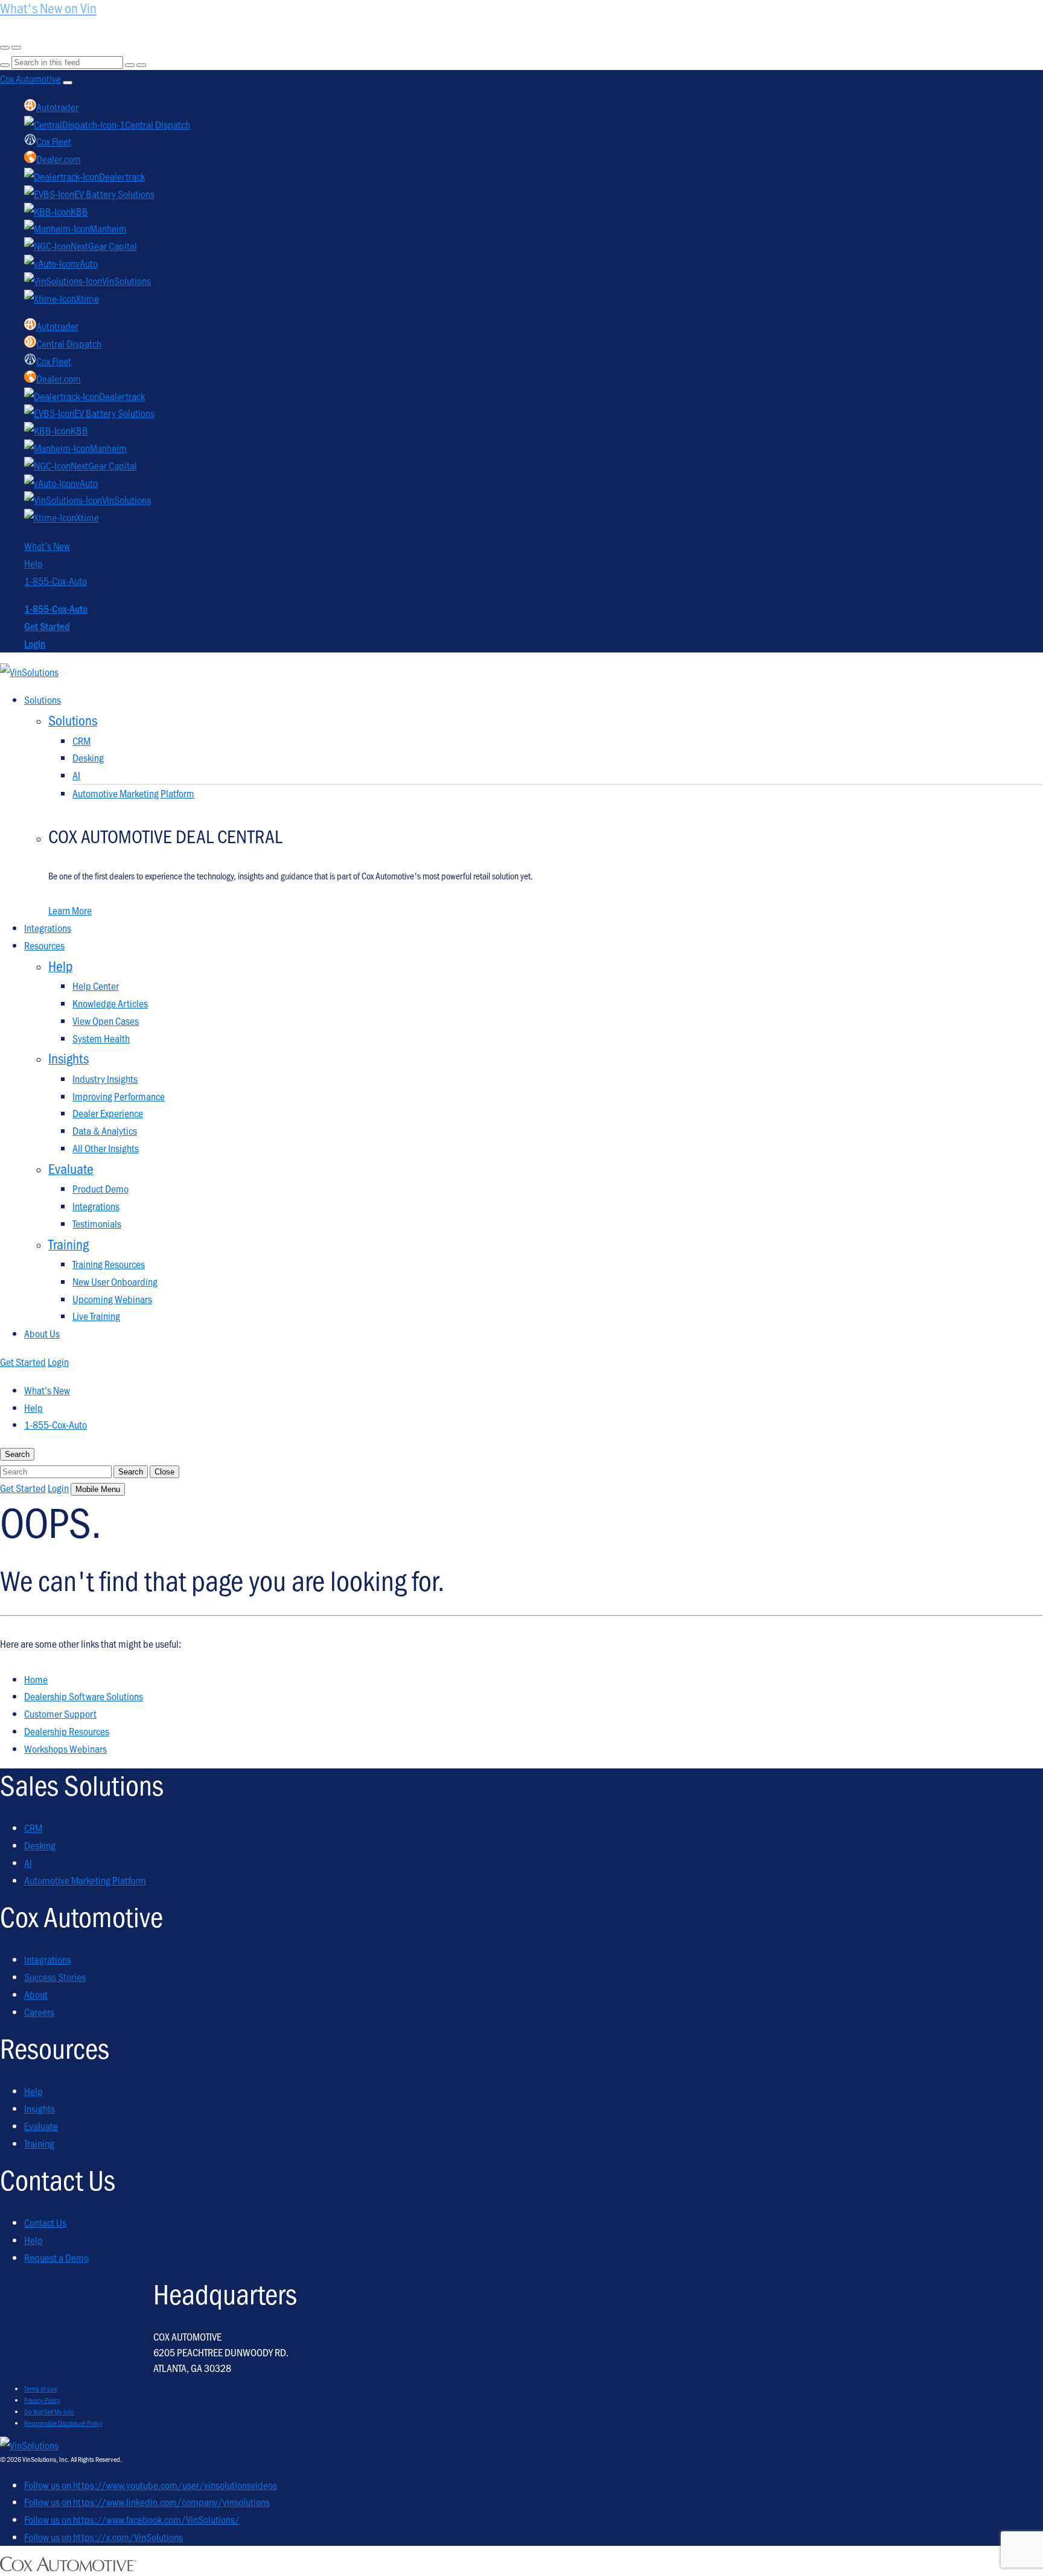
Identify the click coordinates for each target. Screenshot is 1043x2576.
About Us (42, 1333)
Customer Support (60, 1714)
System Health (101, 1038)
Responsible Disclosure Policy (63, 2423)
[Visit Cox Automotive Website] (68, 2567)
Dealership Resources (67, 1731)
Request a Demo (56, 2257)
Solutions (43, 700)
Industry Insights (105, 1079)
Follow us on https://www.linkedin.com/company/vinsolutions (147, 2502)
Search (131, 1472)
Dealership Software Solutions (84, 1696)
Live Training (96, 1316)
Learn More (70, 910)
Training (39, 2143)
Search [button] (17, 1454)
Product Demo (100, 1188)
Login (35, 643)
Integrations (48, 928)
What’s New (47, 546)
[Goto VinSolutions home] (29, 2445)
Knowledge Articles (110, 1003)
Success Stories (55, 1977)
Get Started (47, 626)
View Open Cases (106, 1021)
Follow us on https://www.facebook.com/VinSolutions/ (132, 2519)
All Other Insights (106, 1148)
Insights (40, 2108)
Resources (44, 945)
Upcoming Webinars (112, 1299)
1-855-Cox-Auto (56, 581)
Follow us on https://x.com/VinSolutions (104, 2537)
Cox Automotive (30, 78)
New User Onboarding (115, 1281)
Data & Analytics (105, 1130)
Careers (39, 2012)
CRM (81, 741)
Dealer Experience (108, 1113)
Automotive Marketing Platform (133, 793)
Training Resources (109, 1264)
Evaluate (41, 2126)
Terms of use (40, 2388)
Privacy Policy (42, 2400)
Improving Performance (119, 1096)
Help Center (96, 986)
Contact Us (45, 2222)
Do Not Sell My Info (49, 2411)
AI (76, 775)
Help (33, 563)
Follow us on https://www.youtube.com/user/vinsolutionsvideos (151, 2485)
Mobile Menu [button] (98, 1489)
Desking (88, 757)
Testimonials (97, 1223)
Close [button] (164, 1472)
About (36, 1994)
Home (36, 1679)
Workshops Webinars (65, 1749)
